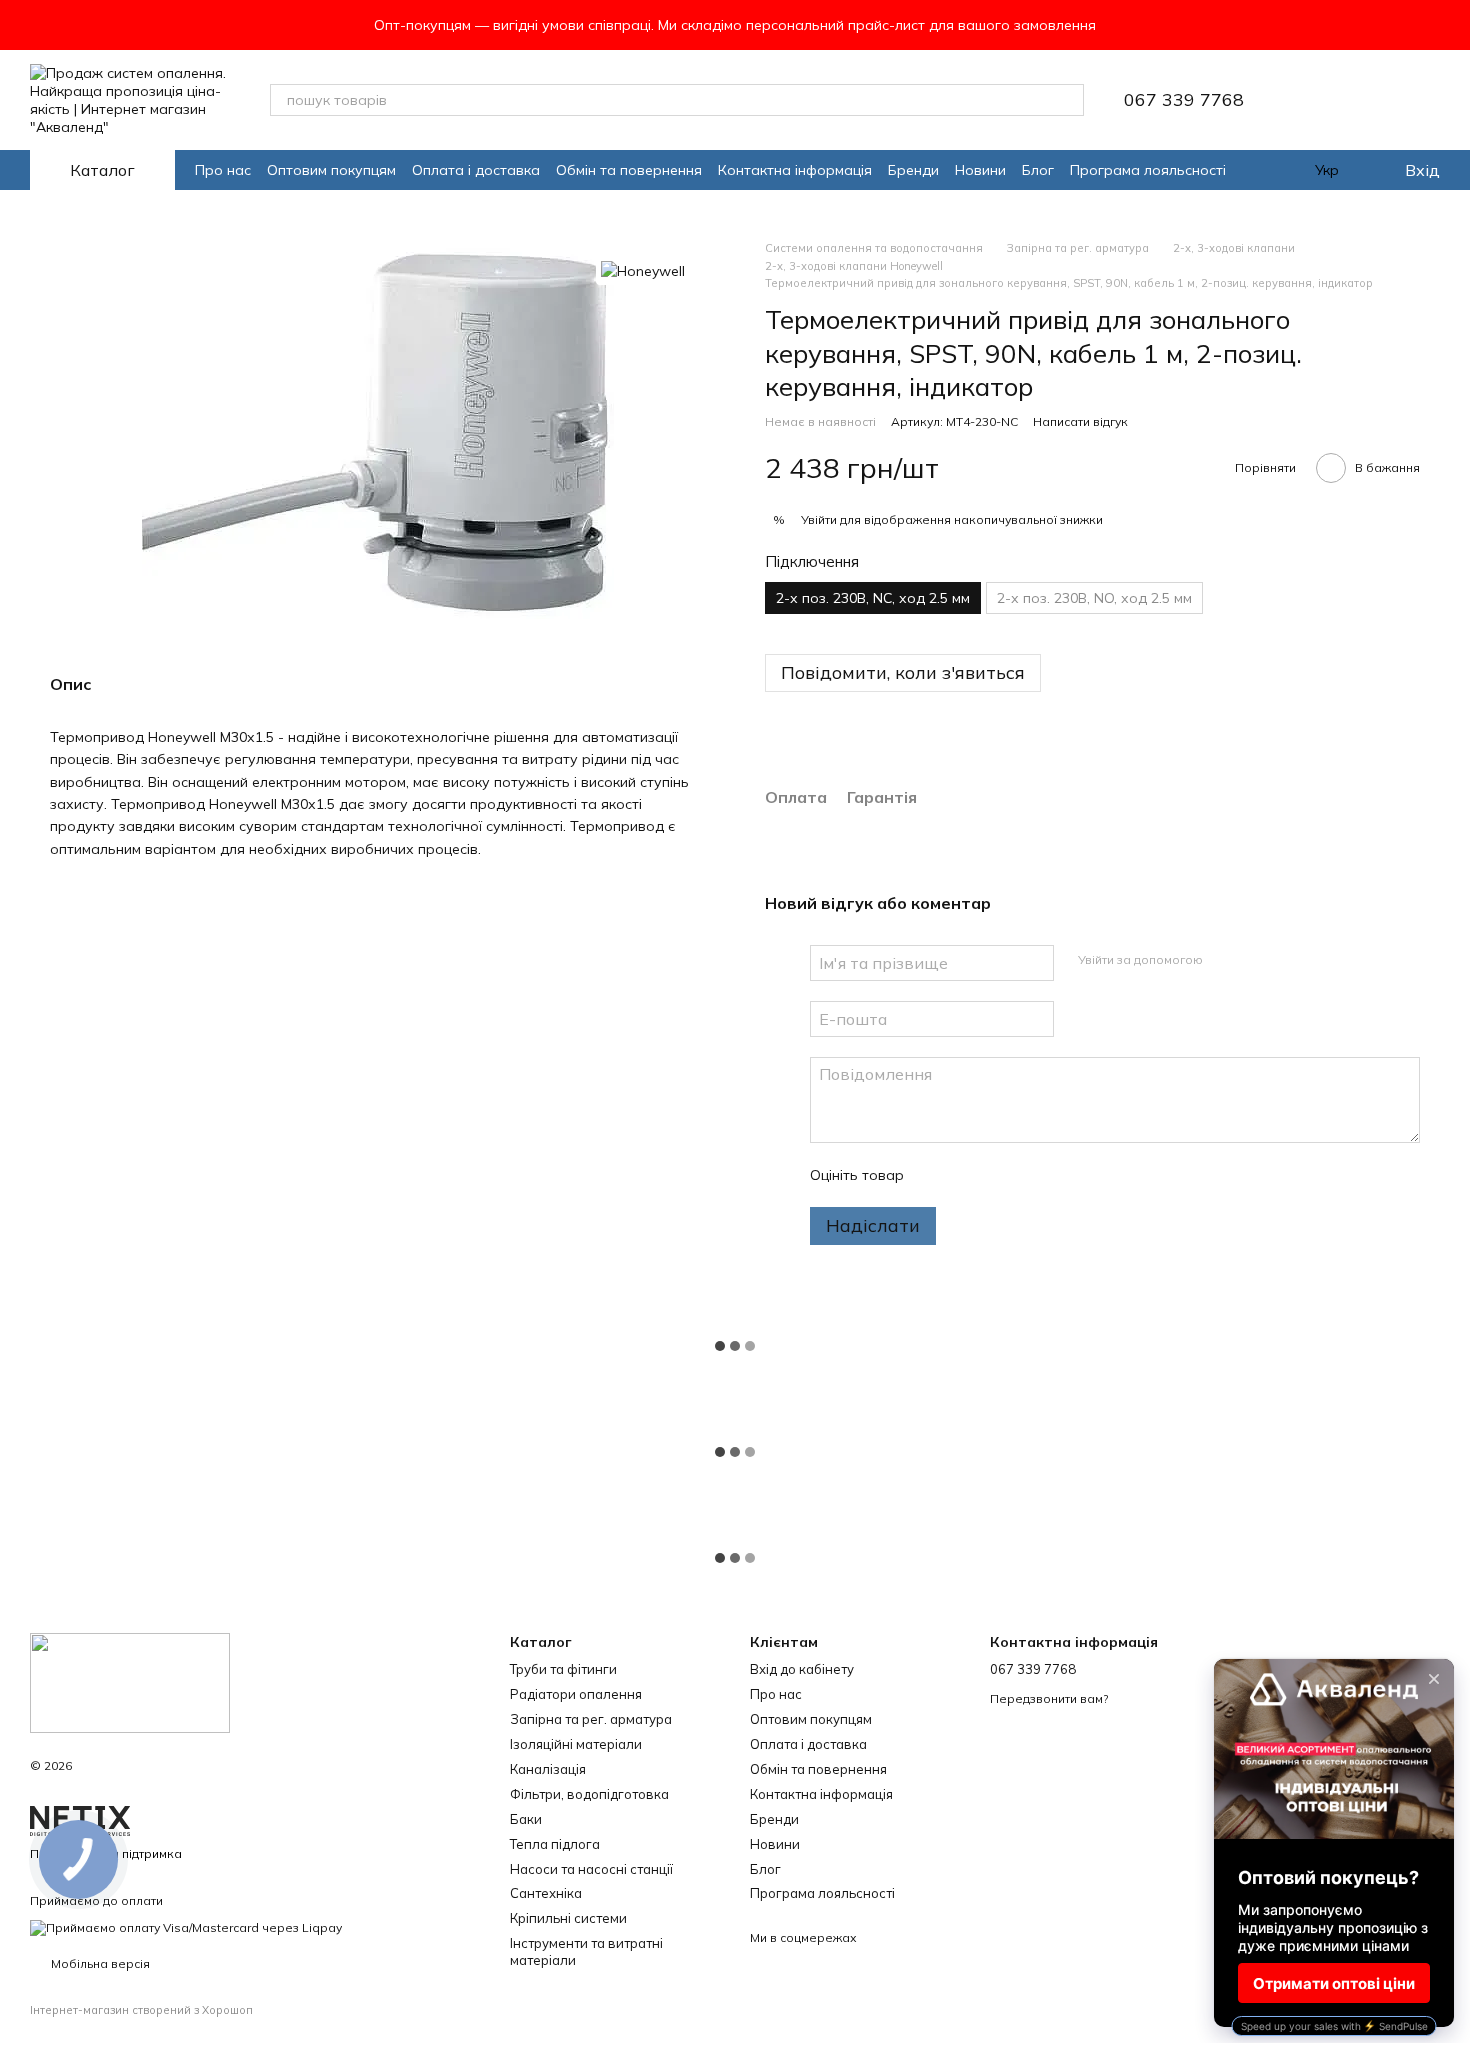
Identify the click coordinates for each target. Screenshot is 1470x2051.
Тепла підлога (555, 1844)
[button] (1454, 25)
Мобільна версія (99, 1963)
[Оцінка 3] (1001, 1175)
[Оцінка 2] (969, 1175)
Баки (526, 1819)
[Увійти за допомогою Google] (1257, 960)
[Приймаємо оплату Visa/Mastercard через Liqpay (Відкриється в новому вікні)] (186, 1926)
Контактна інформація (795, 170)
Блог (1038, 170)
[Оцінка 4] (1033, 1175)
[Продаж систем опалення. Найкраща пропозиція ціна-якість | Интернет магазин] (130, 1681)
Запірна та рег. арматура (591, 1719)
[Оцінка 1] (937, 1175)
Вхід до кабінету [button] (802, 1669)
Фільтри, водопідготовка (589, 1794)
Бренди (913, 170)
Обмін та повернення (629, 170)
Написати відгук (1080, 421)
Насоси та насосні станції (591, 1869)
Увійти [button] (819, 519)
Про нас (223, 170)
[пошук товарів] (1068, 100)
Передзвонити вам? (1049, 1698)
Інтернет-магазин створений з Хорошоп (141, 2010)
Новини (980, 170)
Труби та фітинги (563, 1669)
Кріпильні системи (568, 1918)
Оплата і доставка (476, 170)
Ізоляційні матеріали (576, 1744)
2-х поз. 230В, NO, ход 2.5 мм (1094, 598)
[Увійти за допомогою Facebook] (1225, 960)
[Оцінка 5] (1065, 1175)
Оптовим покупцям (331, 170)
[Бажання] (1320, 100)
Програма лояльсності (1148, 170)
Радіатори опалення (576, 1694)
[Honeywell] (643, 270)
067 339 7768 (1184, 100)
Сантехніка (546, 1893)
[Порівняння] (1372, 100)
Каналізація (548, 1769)
